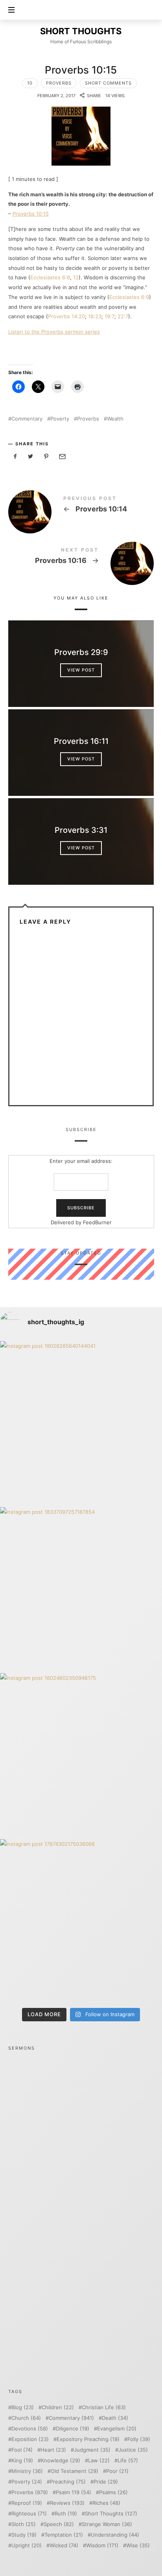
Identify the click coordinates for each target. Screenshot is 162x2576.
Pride (106, 2482)
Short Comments (108, 83)
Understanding (115, 2535)
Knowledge (61, 2461)
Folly (139, 2439)
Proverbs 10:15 (31, 214)
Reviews (67, 2503)
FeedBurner (97, 1222)
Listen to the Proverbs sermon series (54, 332)
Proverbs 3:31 (81, 830)
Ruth (66, 2514)
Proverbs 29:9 (81, 653)
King (22, 2461)
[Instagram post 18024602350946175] (81, 1754)
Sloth (24, 2524)
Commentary (27, 419)
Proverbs (59, 83)
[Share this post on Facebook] (15, 457)
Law (99, 2461)
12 (76, 277)
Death (115, 2418)
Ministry (27, 2471)
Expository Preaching (88, 2439)
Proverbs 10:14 (81, 506)
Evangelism (117, 2429)
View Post (81, 670)
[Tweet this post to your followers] (31, 457)
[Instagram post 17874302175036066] (81, 1920)
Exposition (30, 2439)
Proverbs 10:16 (81, 557)
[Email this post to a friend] (62, 457)
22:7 (123, 316)
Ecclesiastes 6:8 (50, 277)
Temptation (64, 2535)
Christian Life (104, 2407)
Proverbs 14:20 (66, 316)
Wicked (64, 2546)
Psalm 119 (74, 2492)
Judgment (92, 2450)
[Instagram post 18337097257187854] (81, 1588)
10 (30, 83)
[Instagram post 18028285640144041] (81, 1422)
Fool (22, 2450)
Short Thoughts (111, 2514)
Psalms (113, 2492)
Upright (27, 2546)
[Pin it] (46, 457)
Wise (138, 2546)
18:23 (95, 316)
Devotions (30, 2429)
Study (24, 2535)
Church (26, 2418)
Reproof (27, 2503)
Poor (117, 2471)
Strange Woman (107, 2524)
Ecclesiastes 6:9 (129, 297)
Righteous (29, 2514)
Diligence (73, 2429)
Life (128, 2461)
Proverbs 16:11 (81, 742)
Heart (53, 2450)
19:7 (110, 316)
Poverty (60, 419)
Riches (106, 2503)
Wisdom (102, 2546)
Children (58, 2407)
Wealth (115, 419)
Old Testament (75, 2471)
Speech (59, 2524)
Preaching (68, 2482)
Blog (23, 2407)
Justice (133, 2450)
